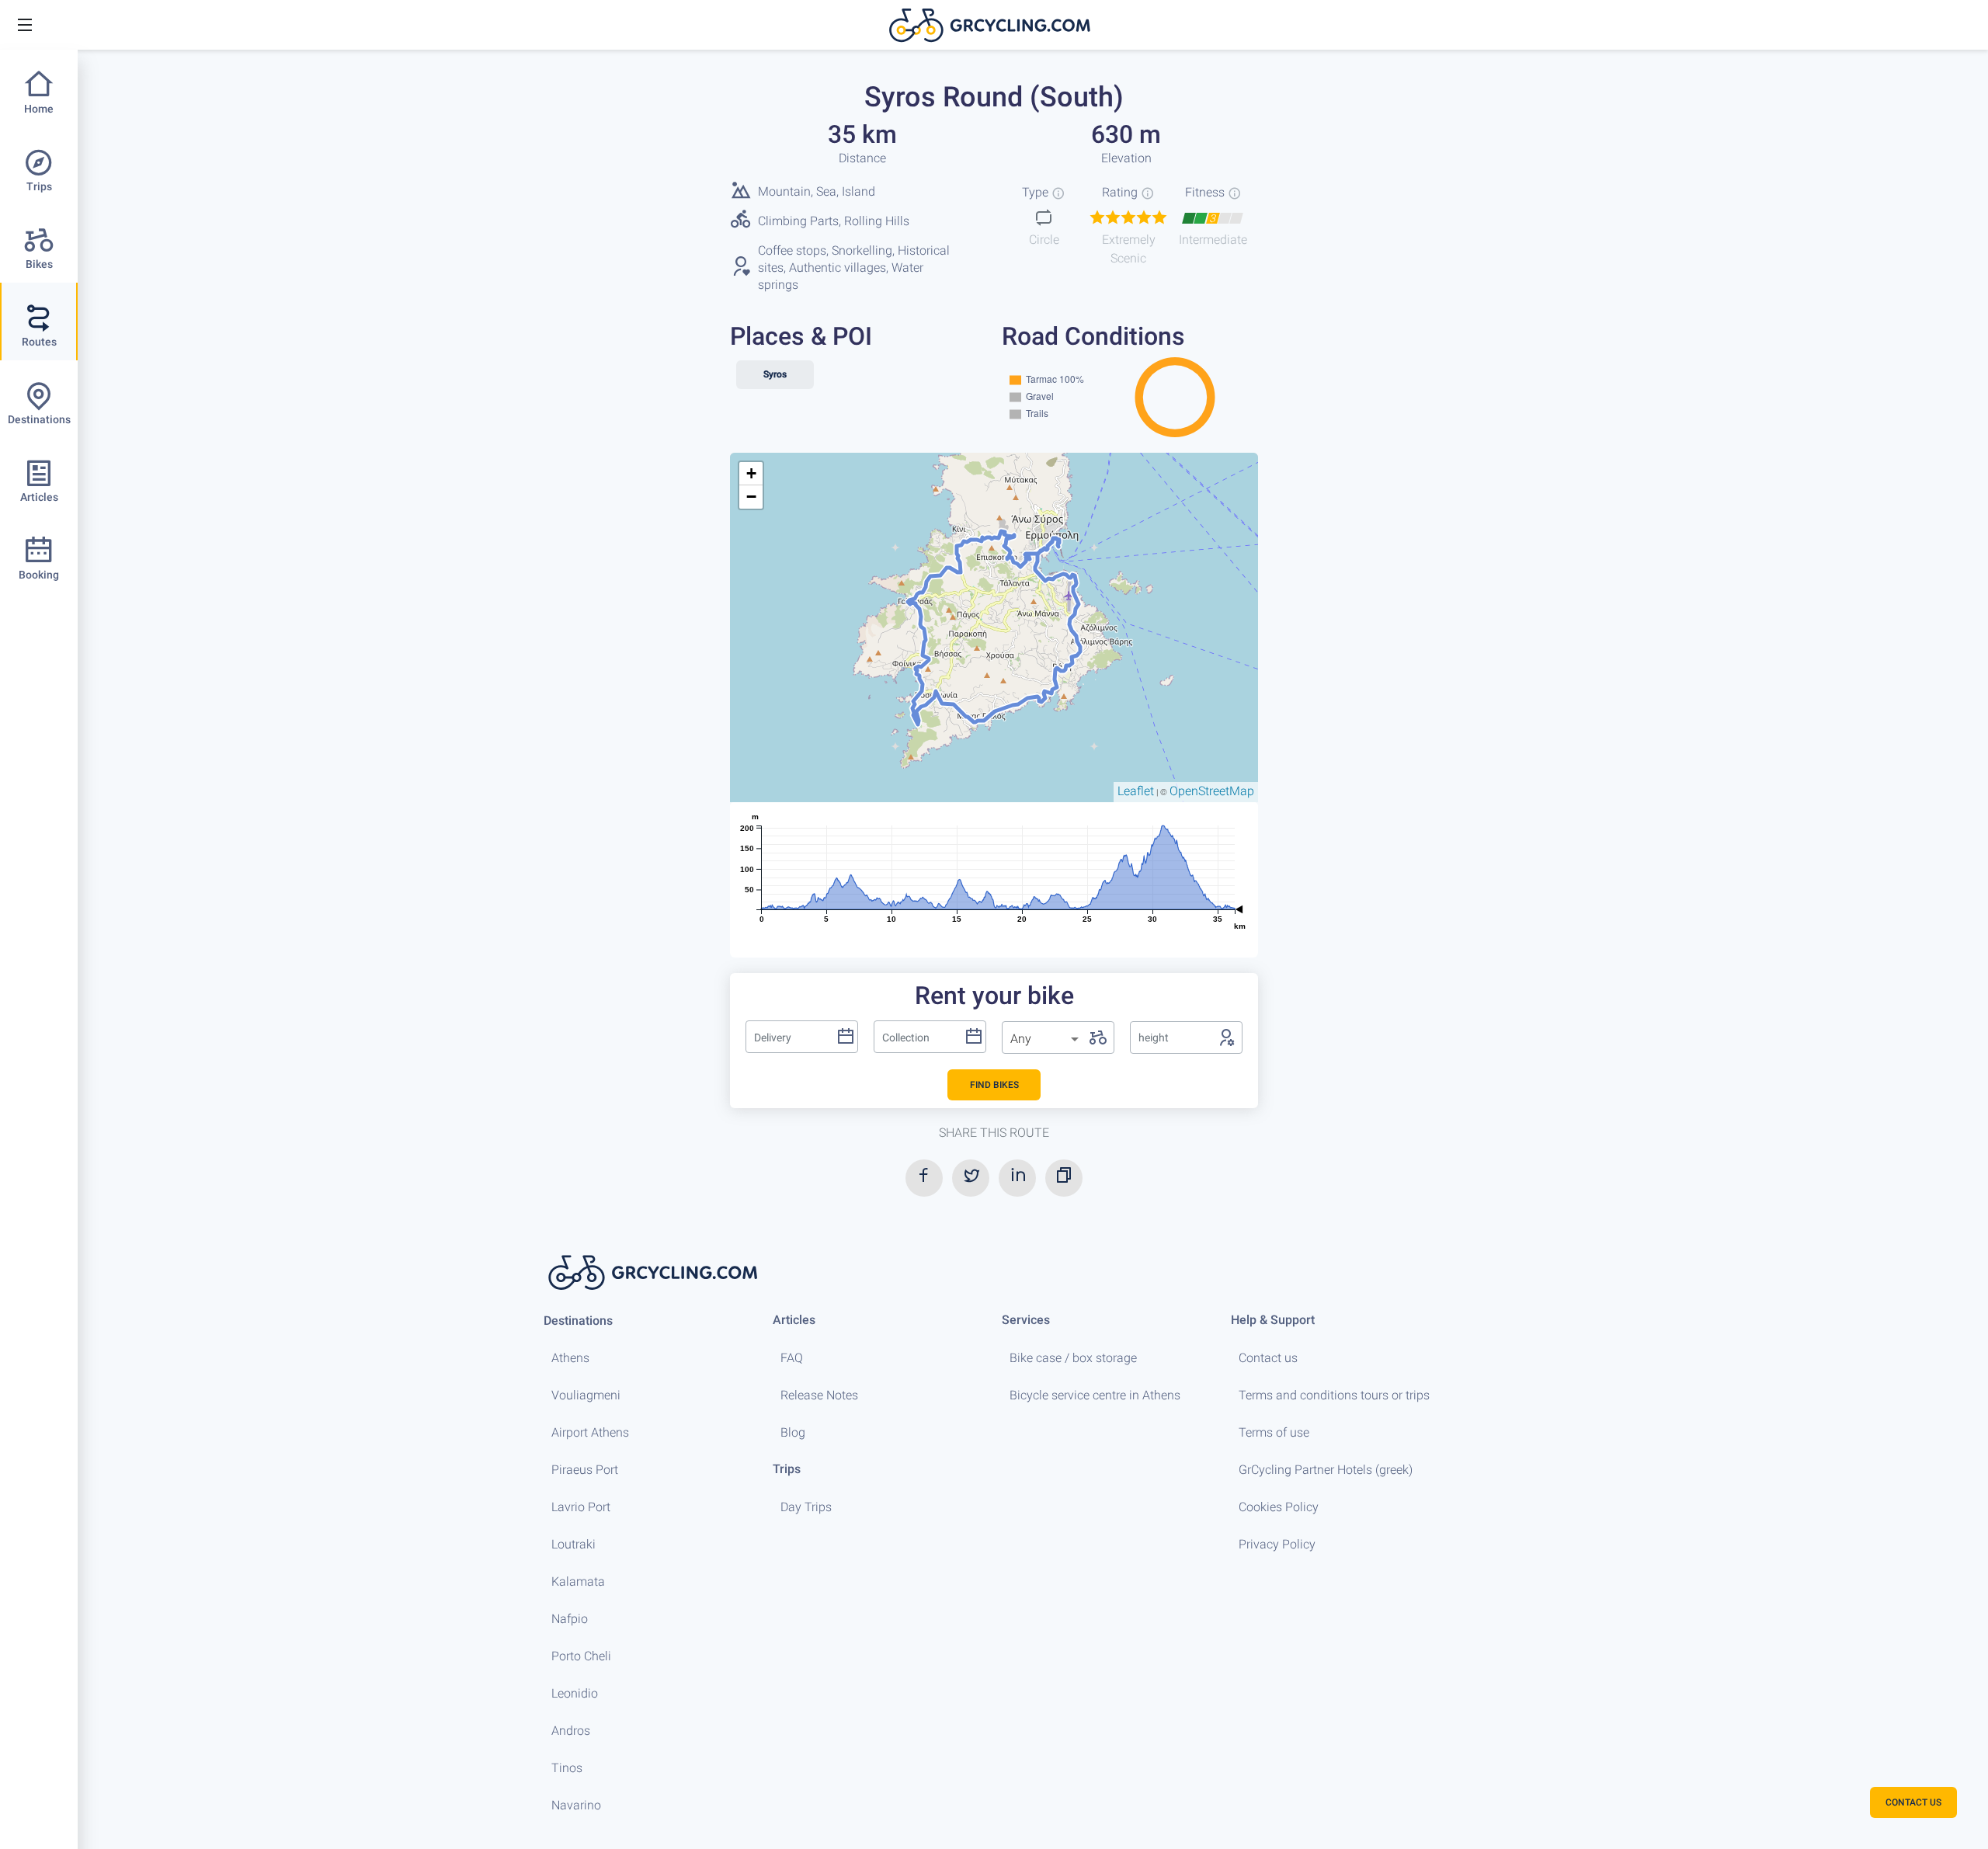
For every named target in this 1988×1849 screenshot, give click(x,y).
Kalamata (578, 1581)
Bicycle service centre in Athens (1095, 1395)
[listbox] (1046, 1039)
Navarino (576, 1805)
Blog (793, 1432)
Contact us (1268, 1358)
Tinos (567, 1768)
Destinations (578, 1321)
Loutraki (573, 1544)
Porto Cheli (581, 1656)
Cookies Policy (1279, 1507)
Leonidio (575, 1693)
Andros (571, 1731)
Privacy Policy (1277, 1544)
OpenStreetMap (1212, 791)
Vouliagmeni (586, 1395)
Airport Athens (590, 1432)
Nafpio (570, 1619)
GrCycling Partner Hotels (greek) (1326, 1470)
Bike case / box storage (1073, 1358)
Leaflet (1136, 791)
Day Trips (806, 1507)
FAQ (792, 1358)
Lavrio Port (581, 1507)
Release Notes (819, 1395)
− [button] (751, 497)
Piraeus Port (585, 1470)
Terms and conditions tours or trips (1334, 1395)
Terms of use (1274, 1432)
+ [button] (751, 473)
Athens (570, 1358)
